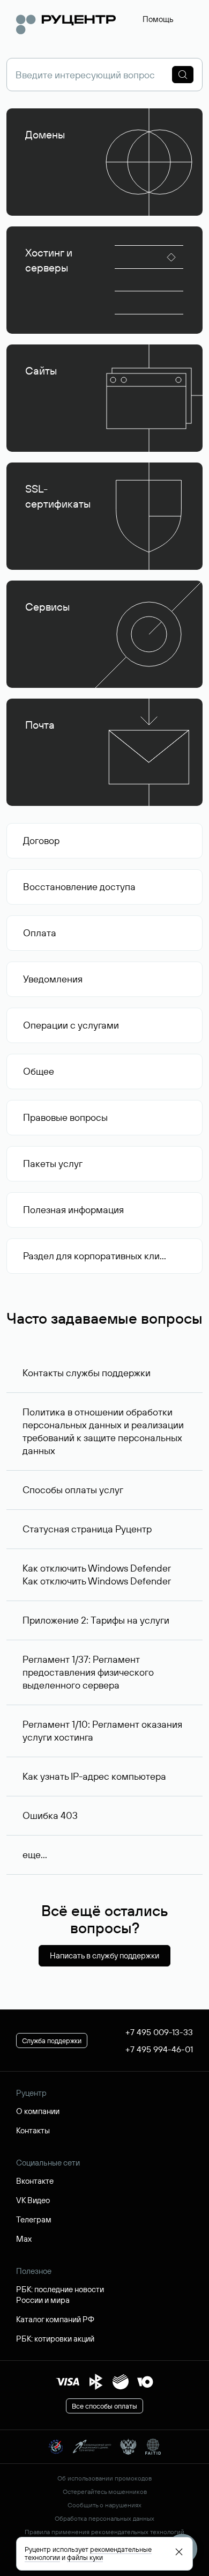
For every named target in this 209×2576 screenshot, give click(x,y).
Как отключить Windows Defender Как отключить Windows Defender (97, 1575)
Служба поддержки (52, 2041)
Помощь (158, 19)
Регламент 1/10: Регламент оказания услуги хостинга (102, 1731)
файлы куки (85, 2557)
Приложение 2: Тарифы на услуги (96, 1620)
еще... (35, 1855)
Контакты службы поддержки (87, 1373)
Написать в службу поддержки (104, 1955)
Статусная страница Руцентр (87, 1529)
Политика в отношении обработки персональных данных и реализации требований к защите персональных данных (103, 1431)
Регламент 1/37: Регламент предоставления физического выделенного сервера (88, 1672)
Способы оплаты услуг (73, 1490)
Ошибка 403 (50, 1815)
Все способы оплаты (104, 2406)
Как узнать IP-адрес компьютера (94, 1776)
